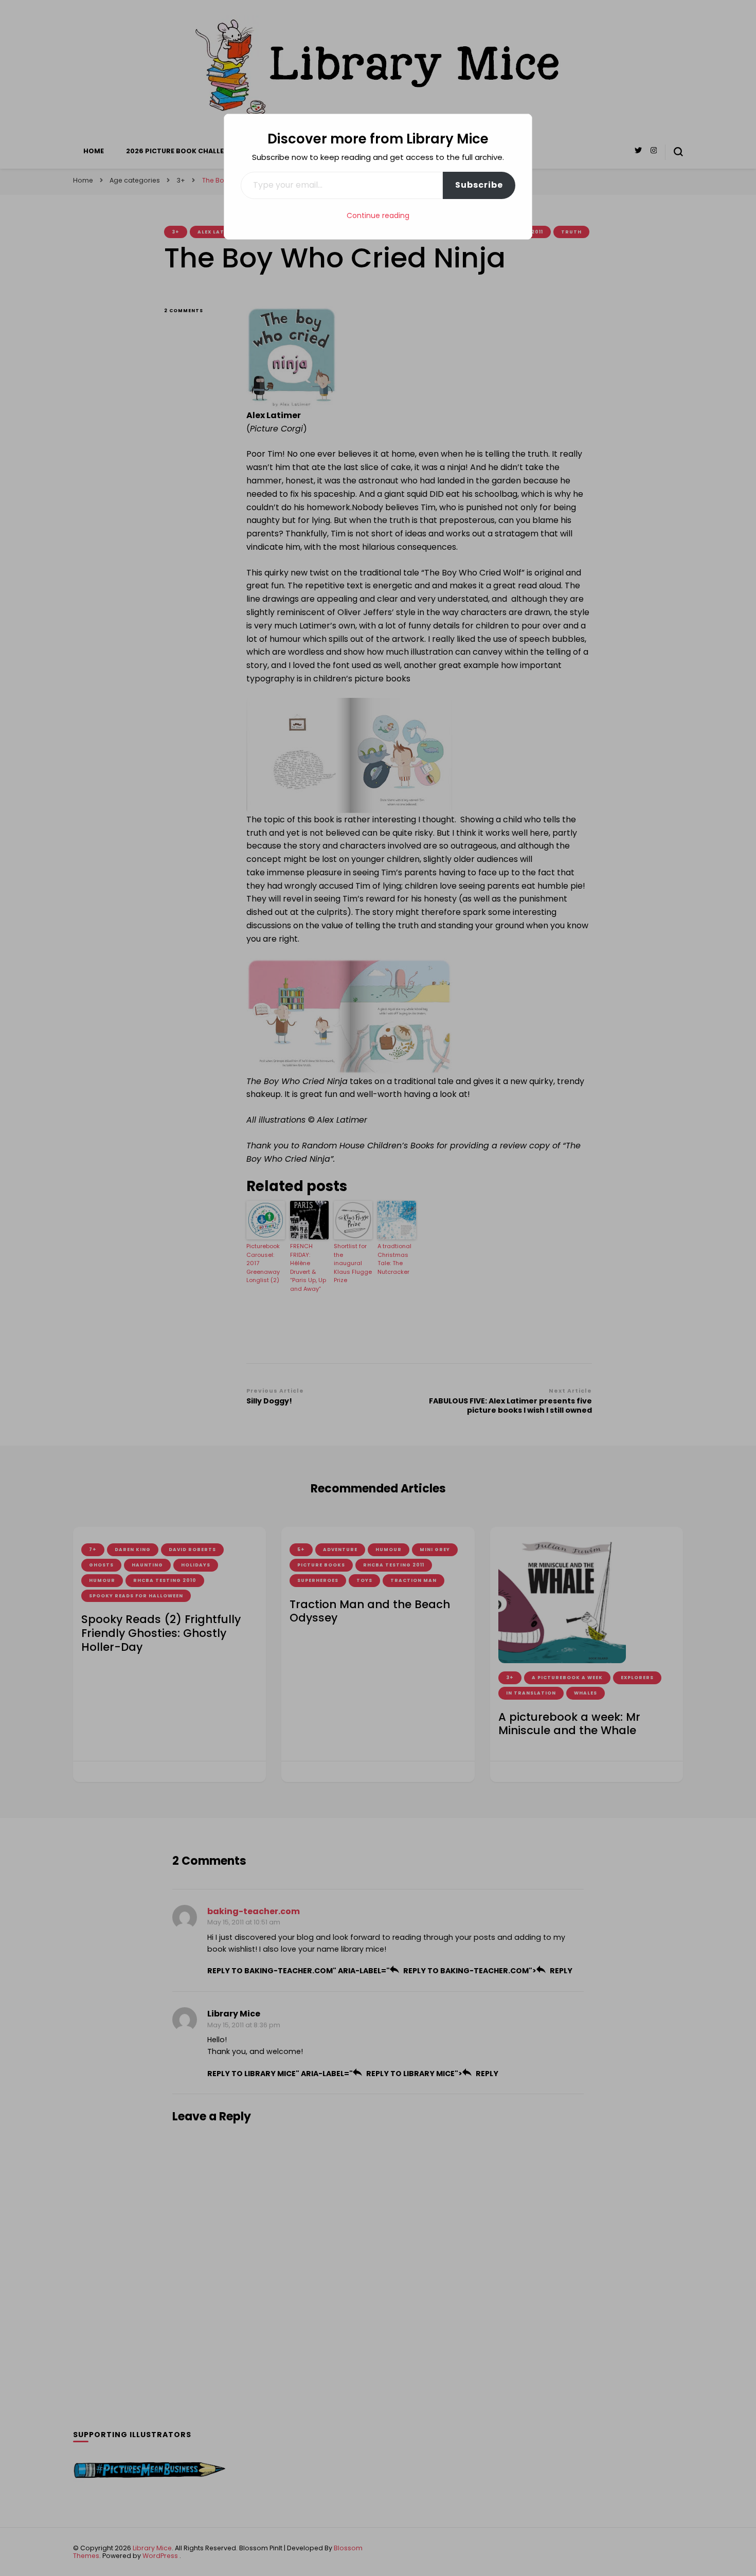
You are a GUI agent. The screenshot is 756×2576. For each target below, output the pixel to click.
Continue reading (378, 215)
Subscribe (479, 185)
